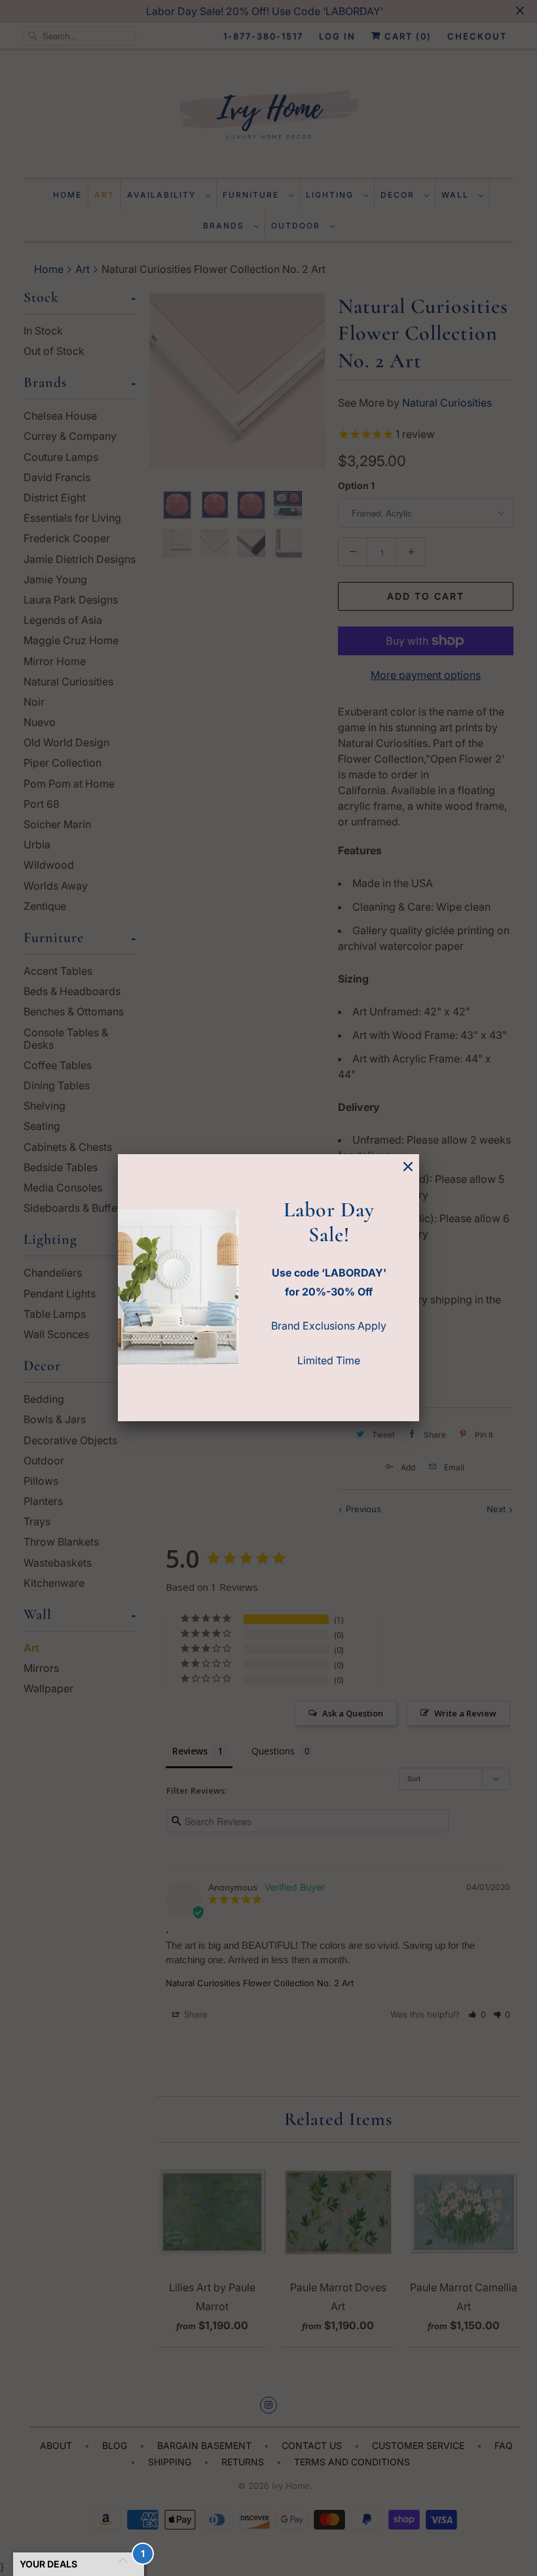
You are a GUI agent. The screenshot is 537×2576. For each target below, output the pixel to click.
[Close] (408, 1167)
